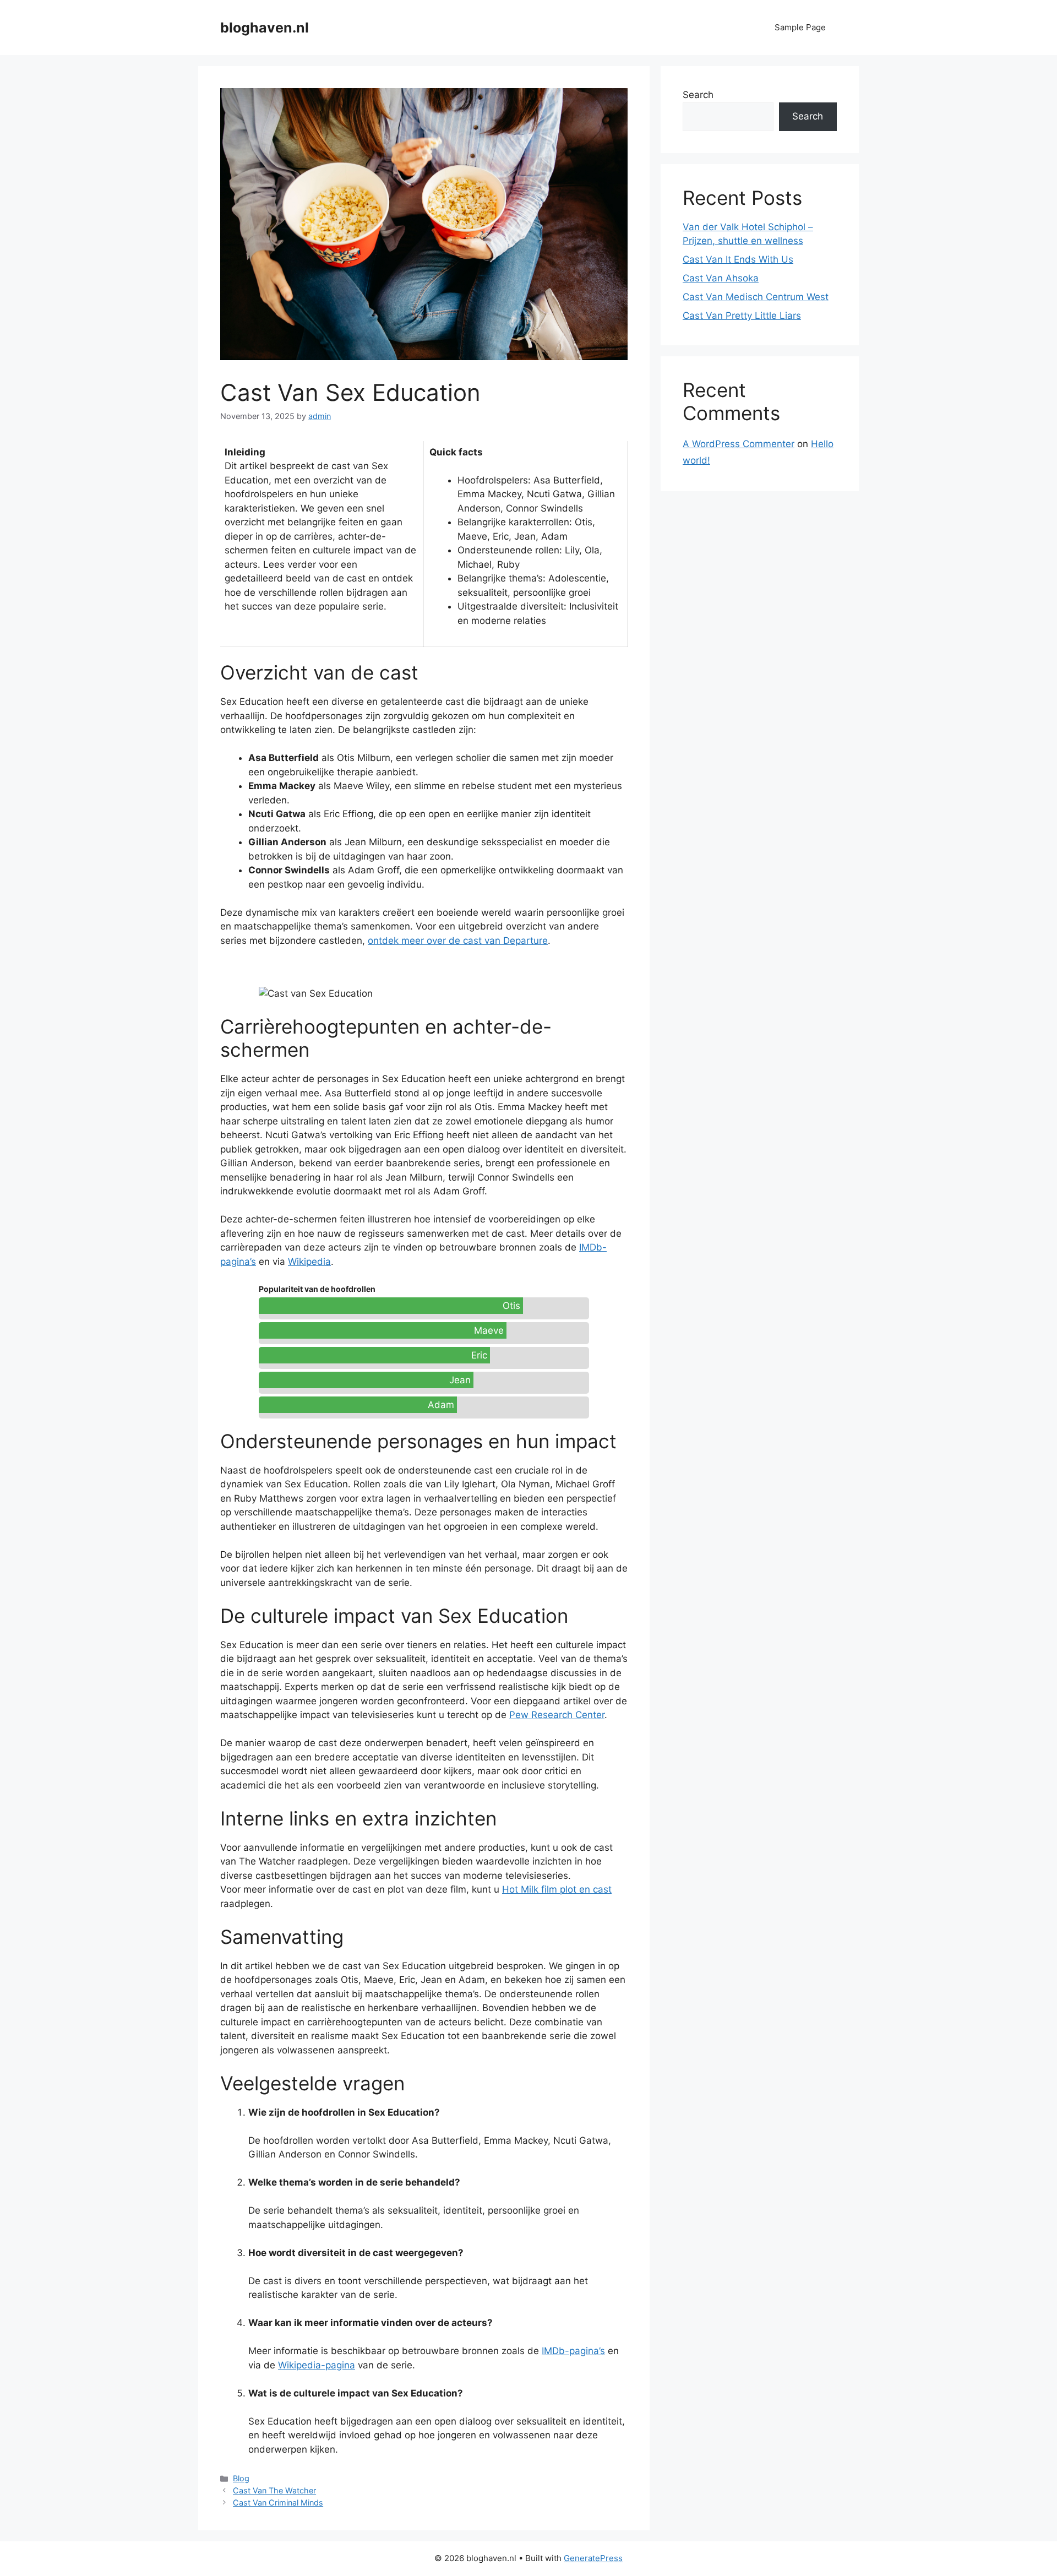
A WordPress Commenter (739, 444)
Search (698, 95)
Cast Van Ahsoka (721, 278)
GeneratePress (593, 2558)
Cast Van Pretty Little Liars (742, 316)
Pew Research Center (557, 1715)
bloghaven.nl (265, 28)
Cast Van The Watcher (274, 2490)
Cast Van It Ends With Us (738, 259)
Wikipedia (309, 1262)
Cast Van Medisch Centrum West (756, 297)
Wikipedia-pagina (317, 2365)
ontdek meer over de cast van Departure (458, 941)
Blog (241, 2478)
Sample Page (800, 27)
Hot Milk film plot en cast (557, 1889)
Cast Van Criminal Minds (278, 2502)
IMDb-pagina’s (573, 2351)
